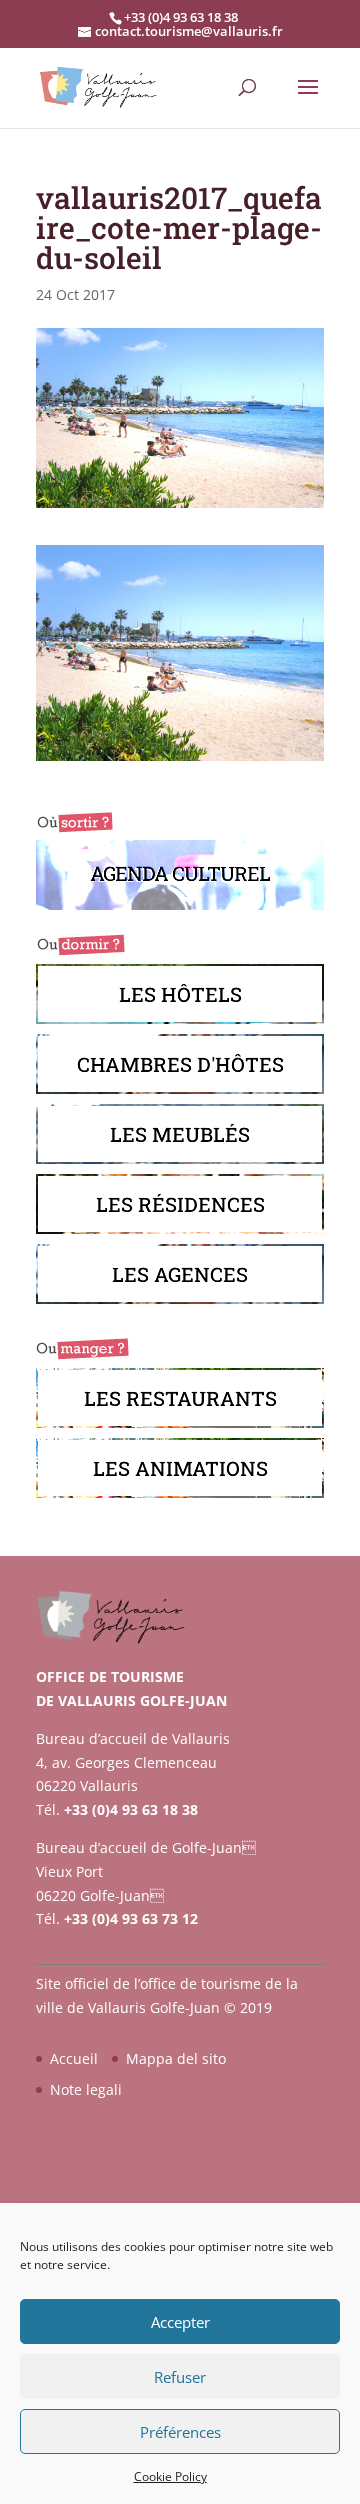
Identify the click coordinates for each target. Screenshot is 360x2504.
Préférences (180, 2432)
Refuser (180, 2377)
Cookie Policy (170, 2476)
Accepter (180, 2322)
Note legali (86, 2089)
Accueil (74, 2058)
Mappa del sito (176, 2058)
